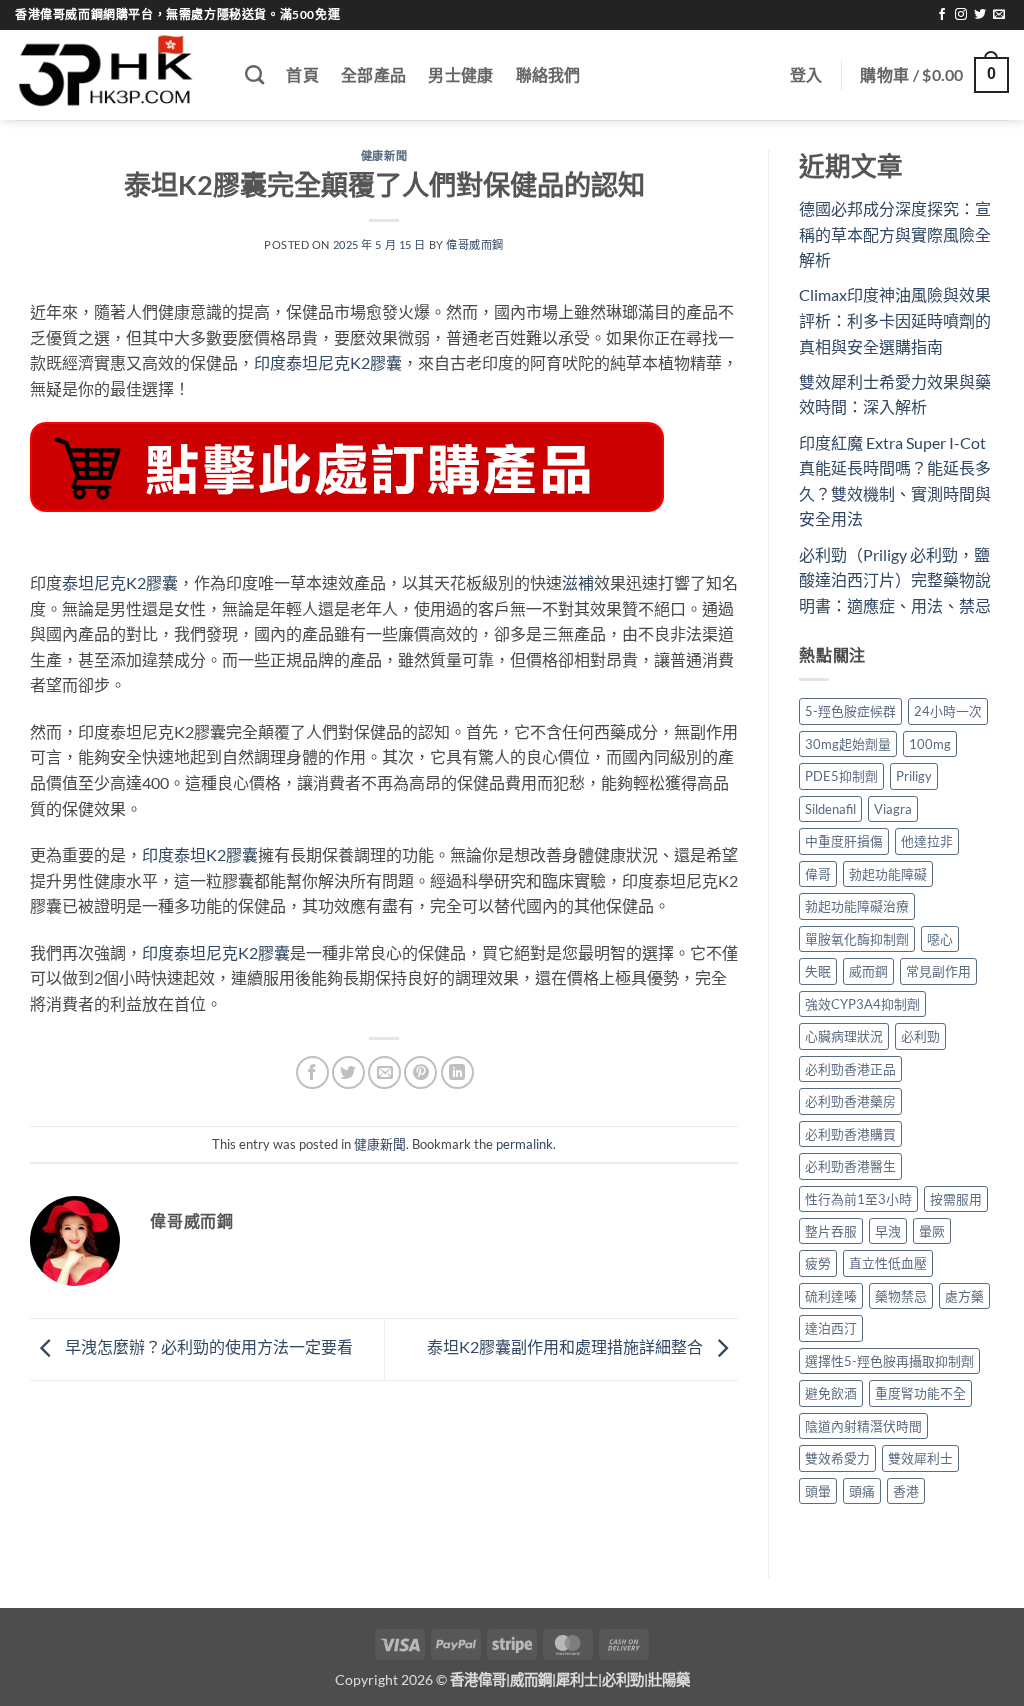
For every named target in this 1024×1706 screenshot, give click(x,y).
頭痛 (862, 1491)
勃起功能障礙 (888, 874)
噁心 (940, 939)
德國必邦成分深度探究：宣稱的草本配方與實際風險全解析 (895, 234)
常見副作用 (938, 971)
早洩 (888, 1231)
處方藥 (964, 1296)
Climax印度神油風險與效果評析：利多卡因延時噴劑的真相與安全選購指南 (895, 320)
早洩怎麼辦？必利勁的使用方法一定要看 (207, 1346)
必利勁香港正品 (850, 1069)
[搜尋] (254, 74)
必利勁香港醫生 (850, 1166)
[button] (806, 75)
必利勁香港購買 (850, 1134)
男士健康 (460, 74)
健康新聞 (384, 155)
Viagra (893, 809)
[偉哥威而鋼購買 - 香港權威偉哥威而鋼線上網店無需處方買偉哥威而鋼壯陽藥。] (115, 75)
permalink (524, 1144)
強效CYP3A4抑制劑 (862, 1004)
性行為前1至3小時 (858, 1199)
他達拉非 (927, 841)
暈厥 (932, 1231)
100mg (930, 744)
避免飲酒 (831, 1393)
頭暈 (818, 1491)
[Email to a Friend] (384, 1072)
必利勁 (920, 1036)
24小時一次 (948, 711)
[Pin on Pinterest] (420, 1072)
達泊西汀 (831, 1328)
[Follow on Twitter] (980, 15)
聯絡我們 (548, 74)
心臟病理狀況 (844, 1036)
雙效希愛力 (837, 1458)
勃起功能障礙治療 (857, 906)
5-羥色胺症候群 (850, 711)
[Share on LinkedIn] (457, 1072)
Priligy (914, 776)
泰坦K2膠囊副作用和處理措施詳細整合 (566, 1346)
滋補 (578, 582)
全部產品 (373, 74)
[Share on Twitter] (348, 1072)
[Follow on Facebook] (942, 15)
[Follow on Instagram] (961, 15)
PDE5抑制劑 (841, 776)
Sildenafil (830, 809)
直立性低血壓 (888, 1263)
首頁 (302, 74)
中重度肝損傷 (844, 841)
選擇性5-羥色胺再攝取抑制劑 (889, 1361)
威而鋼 (868, 971)
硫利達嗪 (831, 1296)
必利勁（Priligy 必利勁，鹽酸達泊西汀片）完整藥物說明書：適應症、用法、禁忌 (895, 580)
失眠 (818, 971)
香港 (906, 1491)
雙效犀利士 (920, 1458)
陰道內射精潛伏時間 (863, 1426)
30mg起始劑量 (848, 744)
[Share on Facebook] (312, 1072)
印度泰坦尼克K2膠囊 (328, 362)
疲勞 (818, 1263)
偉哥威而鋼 (475, 244)
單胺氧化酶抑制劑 (857, 939)
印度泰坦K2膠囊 (200, 854)
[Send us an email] (999, 15)
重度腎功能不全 (920, 1393)
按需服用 (956, 1199)
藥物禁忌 (901, 1296)
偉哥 (818, 874)
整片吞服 (831, 1231)
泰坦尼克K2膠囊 (120, 582)
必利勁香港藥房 (850, 1101)
